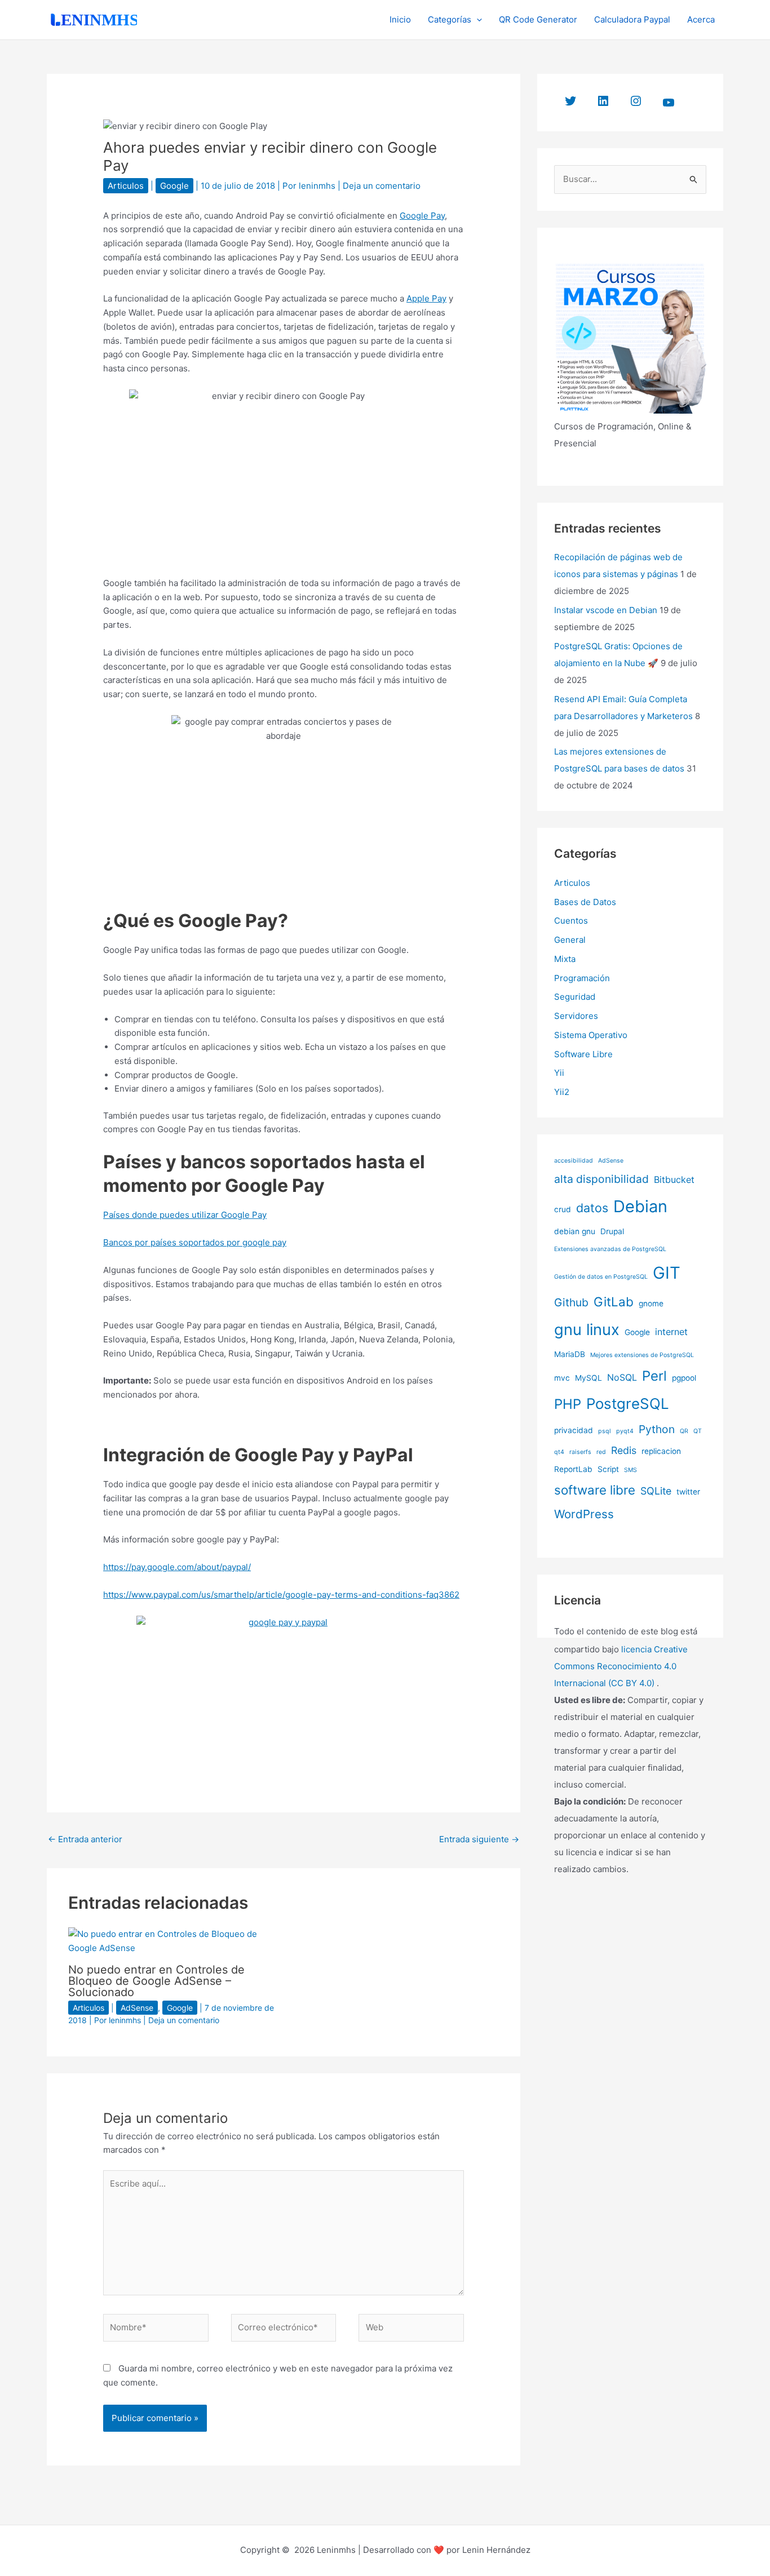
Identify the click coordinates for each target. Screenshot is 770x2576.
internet (671, 1332)
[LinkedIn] (603, 101)
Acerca (701, 19)
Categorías (450, 19)
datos (592, 1208)
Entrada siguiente (479, 1839)
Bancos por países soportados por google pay (195, 1242)
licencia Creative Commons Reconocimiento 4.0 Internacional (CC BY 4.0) (621, 1666)
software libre (595, 1490)
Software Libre (583, 1054)
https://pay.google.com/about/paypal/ (177, 1567)
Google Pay (422, 216)
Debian (640, 1206)
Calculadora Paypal (632, 19)
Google (174, 186)
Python (657, 1429)
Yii (559, 1073)
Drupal (612, 1231)
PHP (568, 1404)
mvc (562, 1378)
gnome (651, 1303)
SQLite (656, 1491)
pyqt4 (625, 1431)
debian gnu (575, 1231)
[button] (477, 20)
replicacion (661, 1451)
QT (698, 1431)
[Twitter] (570, 101)
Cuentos (571, 921)
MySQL (588, 1378)
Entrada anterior (85, 1839)
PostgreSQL (628, 1404)
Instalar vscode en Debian (606, 610)
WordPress (584, 1514)
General (570, 940)
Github (571, 1302)
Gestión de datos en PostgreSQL (601, 1277)
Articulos (126, 186)
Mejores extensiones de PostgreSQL (642, 1355)
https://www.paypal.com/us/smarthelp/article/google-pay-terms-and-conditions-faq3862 (281, 1595)
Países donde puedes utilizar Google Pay (185, 1215)
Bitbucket (674, 1180)
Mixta (565, 959)
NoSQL (622, 1377)
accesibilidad (574, 1161)
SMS (630, 1470)
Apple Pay (426, 298)
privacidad (574, 1430)
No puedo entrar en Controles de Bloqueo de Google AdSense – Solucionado (156, 1981)
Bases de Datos (585, 902)
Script (608, 1469)
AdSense (137, 2008)
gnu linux (587, 1330)
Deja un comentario (382, 186)
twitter (688, 1492)
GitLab (614, 1302)
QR (684, 1431)
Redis (624, 1450)
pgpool (684, 1378)
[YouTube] (669, 103)
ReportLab (573, 1469)
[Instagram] (636, 101)
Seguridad (575, 997)
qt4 (559, 1452)
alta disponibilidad (601, 1179)
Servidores (576, 1016)
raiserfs (580, 1452)
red (601, 1452)
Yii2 (562, 1092)
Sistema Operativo (591, 1035)
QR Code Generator (538, 19)
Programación (582, 978)
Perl (654, 1376)
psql (605, 1431)
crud (563, 1209)
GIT (667, 1273)
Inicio (400, 19)
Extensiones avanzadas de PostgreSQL (610, 1249)
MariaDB (570, 1354)
